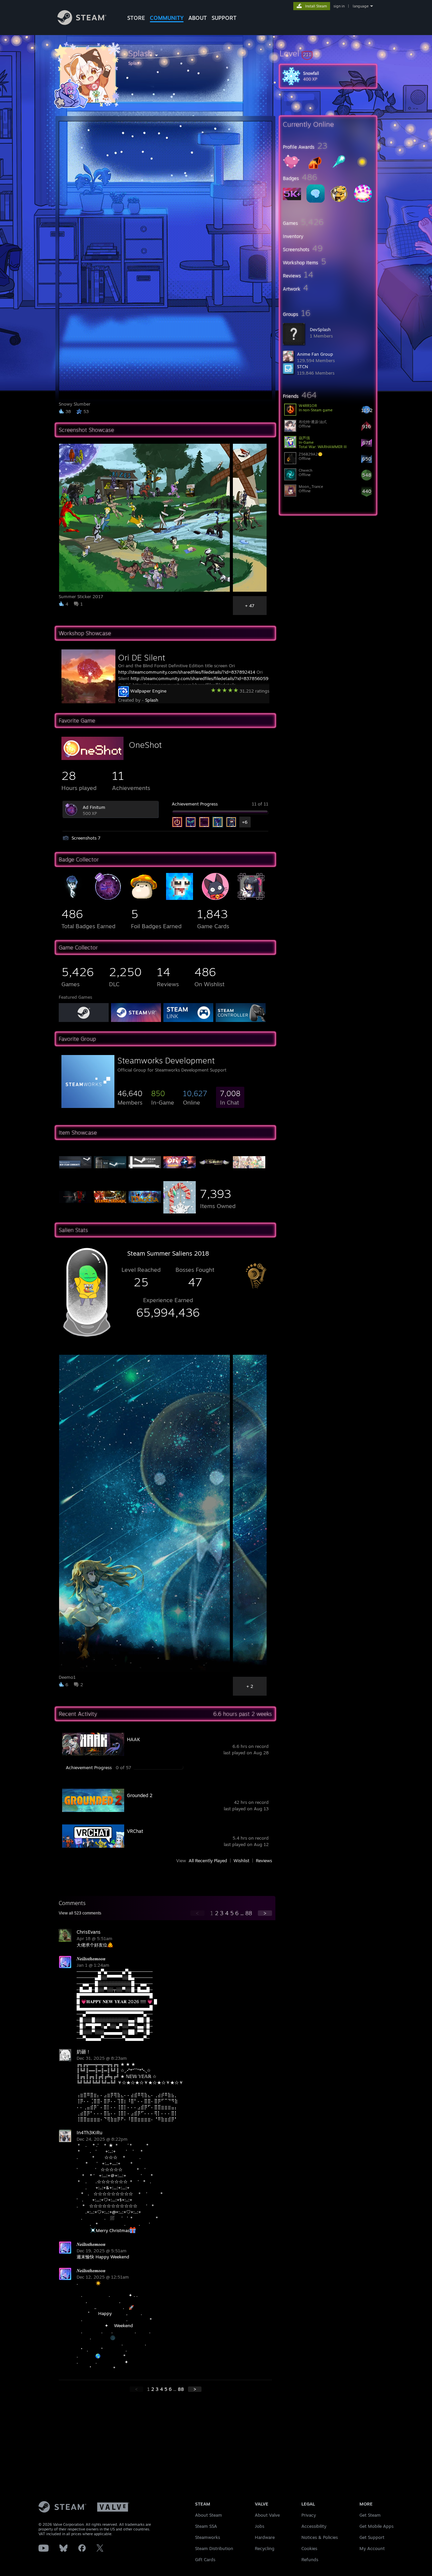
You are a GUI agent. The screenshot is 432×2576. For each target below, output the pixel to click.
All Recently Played (208, 1861)
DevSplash (320, 329)
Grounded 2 (140, 1795)
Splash (152, 700)
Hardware (265, 2537)
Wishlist (241, 1861)
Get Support (372, 2537)
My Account (372, 2548)
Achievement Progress (195, 804)
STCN (303, 367)
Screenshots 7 (86, 838)
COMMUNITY (167, 18)
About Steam (209, 2515)
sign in (339, 6)
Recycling (265, 2548)
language (361, 6)
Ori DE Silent (142, 657)
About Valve (267, 2515)
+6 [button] (245, 822)
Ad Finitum (94, 807)
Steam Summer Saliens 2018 (168, 1253)
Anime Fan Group (315, 354)
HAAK (133, 1739)
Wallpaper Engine (148, 691)
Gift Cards (205, 2559)
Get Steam (370, 2515)
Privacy (309, 2515)
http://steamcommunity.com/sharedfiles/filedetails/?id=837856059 (199, 678)
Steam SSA (206, 2526)
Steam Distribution (214, 2548)
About (198, 18)
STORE (136, 18)
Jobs (260, 2526)
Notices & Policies (320, 2537)
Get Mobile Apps (376, 2526)
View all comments (80, 1913)
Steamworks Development (166, 1060)
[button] (328, 53)
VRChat (135, 1831)
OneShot (145, 745)
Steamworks (208, 2537)
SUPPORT (224, 18)
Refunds (310, 2559)
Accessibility (314, 2526)
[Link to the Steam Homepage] (82, 23)
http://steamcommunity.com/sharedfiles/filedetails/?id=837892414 (187, 672)
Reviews (264, 1861)
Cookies (309, 2548)
